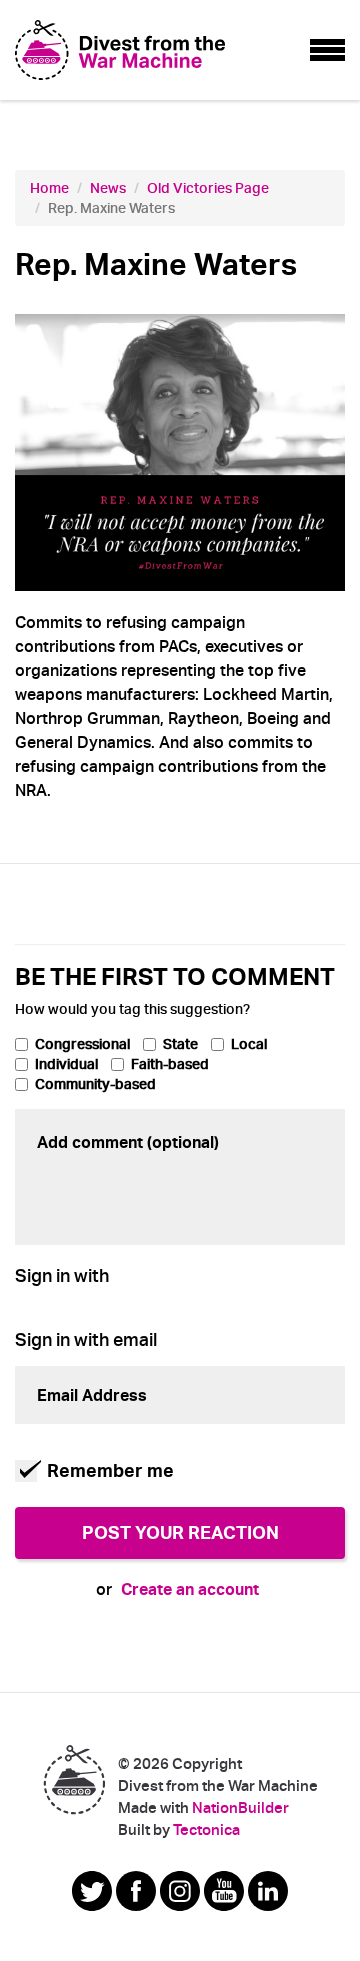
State (180, 1044)
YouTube (224, 1891)
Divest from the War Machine (74, 1779)
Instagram (180, 1891)
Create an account (190, 1589)
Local (249, 1044)
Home (49, 188)
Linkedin (268, 1891)
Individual (66, 1064)
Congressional (82, 1044)
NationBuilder (240, 1808)
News (108, 188)
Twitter (92, 1891)
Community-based (95, 1084)
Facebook (136, 1891)
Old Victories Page (208, 188)
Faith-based (170, 1064)
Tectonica (206, 1830)
